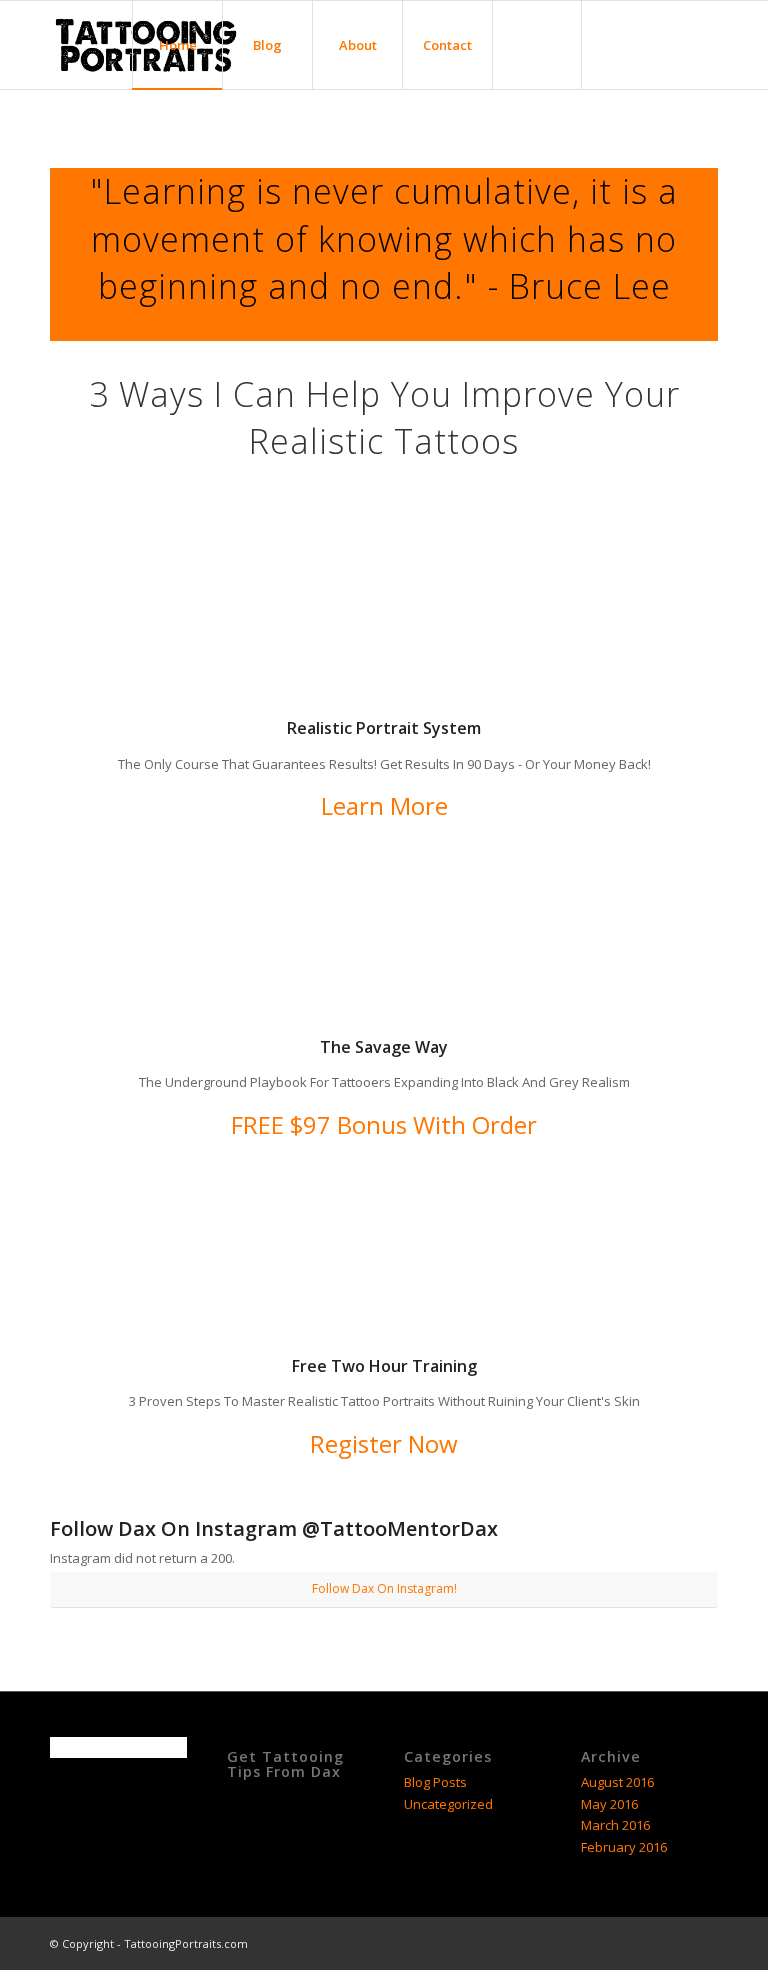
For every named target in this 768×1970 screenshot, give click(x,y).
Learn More (384, 805)
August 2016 (617, 1782)
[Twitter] (643, 44)
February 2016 (624, 1847)
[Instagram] (673, 44)
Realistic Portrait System (384, 728)
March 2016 (615, 1825)
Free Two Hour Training (384, 1366)
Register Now (384, 1443)
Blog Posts (435, 1782)
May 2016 (609, 1804)
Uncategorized (448, 1804)
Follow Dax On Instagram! (384, 1588)
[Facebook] (613, 44)
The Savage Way (384, 1047)
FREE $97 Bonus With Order (384, 1124)
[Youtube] (703, 44)
